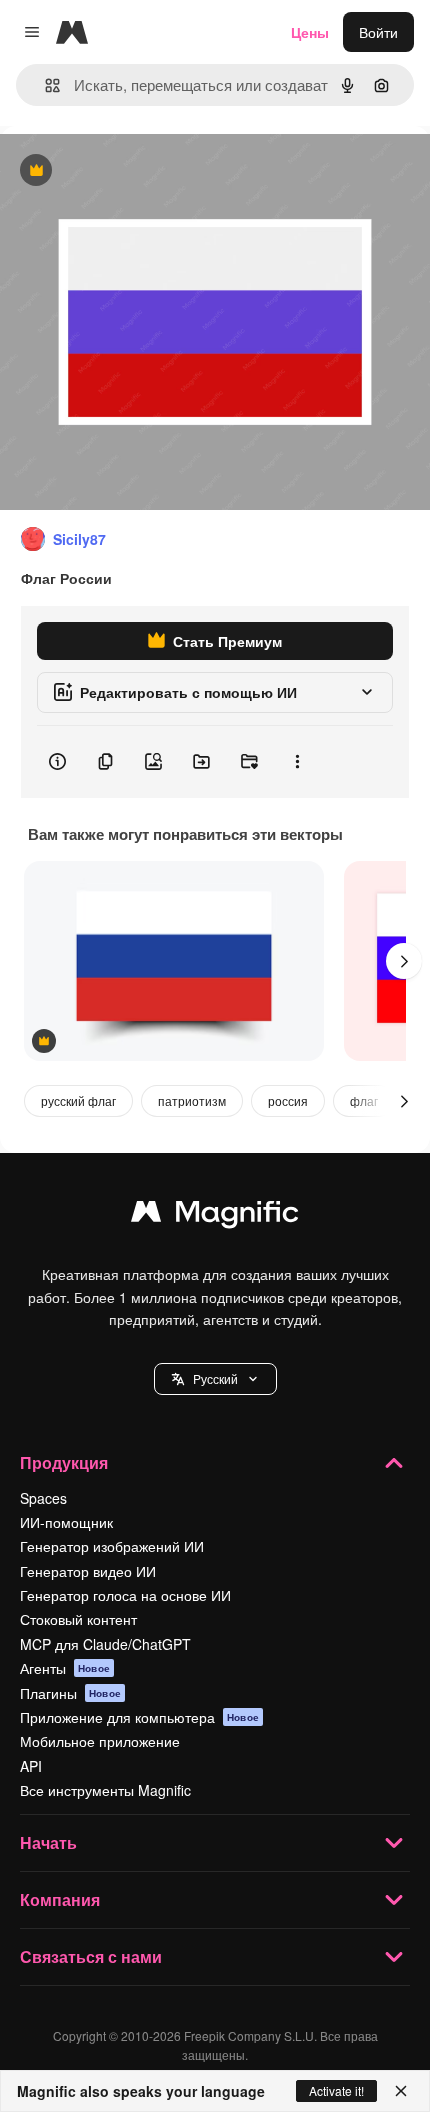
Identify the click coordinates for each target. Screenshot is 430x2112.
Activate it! (336, 2090)
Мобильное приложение (100, 1741)
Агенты (65, 1668)
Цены (310, 32)
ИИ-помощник (66, 1522)
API (31, 1766)
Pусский (215, 1378)
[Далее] (404, 961)
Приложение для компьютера (139, 1717)
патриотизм (192, 1100)
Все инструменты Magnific (105, 1790)
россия (288, 1100)
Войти (378, 32)
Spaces (43, 1498)
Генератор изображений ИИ (112, 1546)
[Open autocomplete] (44, 85)
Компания (60, 1899)
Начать (48, 1842)
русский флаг (78, 1100)
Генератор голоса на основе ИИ (125, 1595)
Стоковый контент (78, 1619)
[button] (215, 1379)
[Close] (401, 2091)
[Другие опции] (297, 762)
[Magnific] (215, 1216)
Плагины (70, 1693)
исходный (134, 171)
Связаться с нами (91, 1956)
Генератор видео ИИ (88, 1571)
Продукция (64, 1462)
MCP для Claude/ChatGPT (105, 1644)
